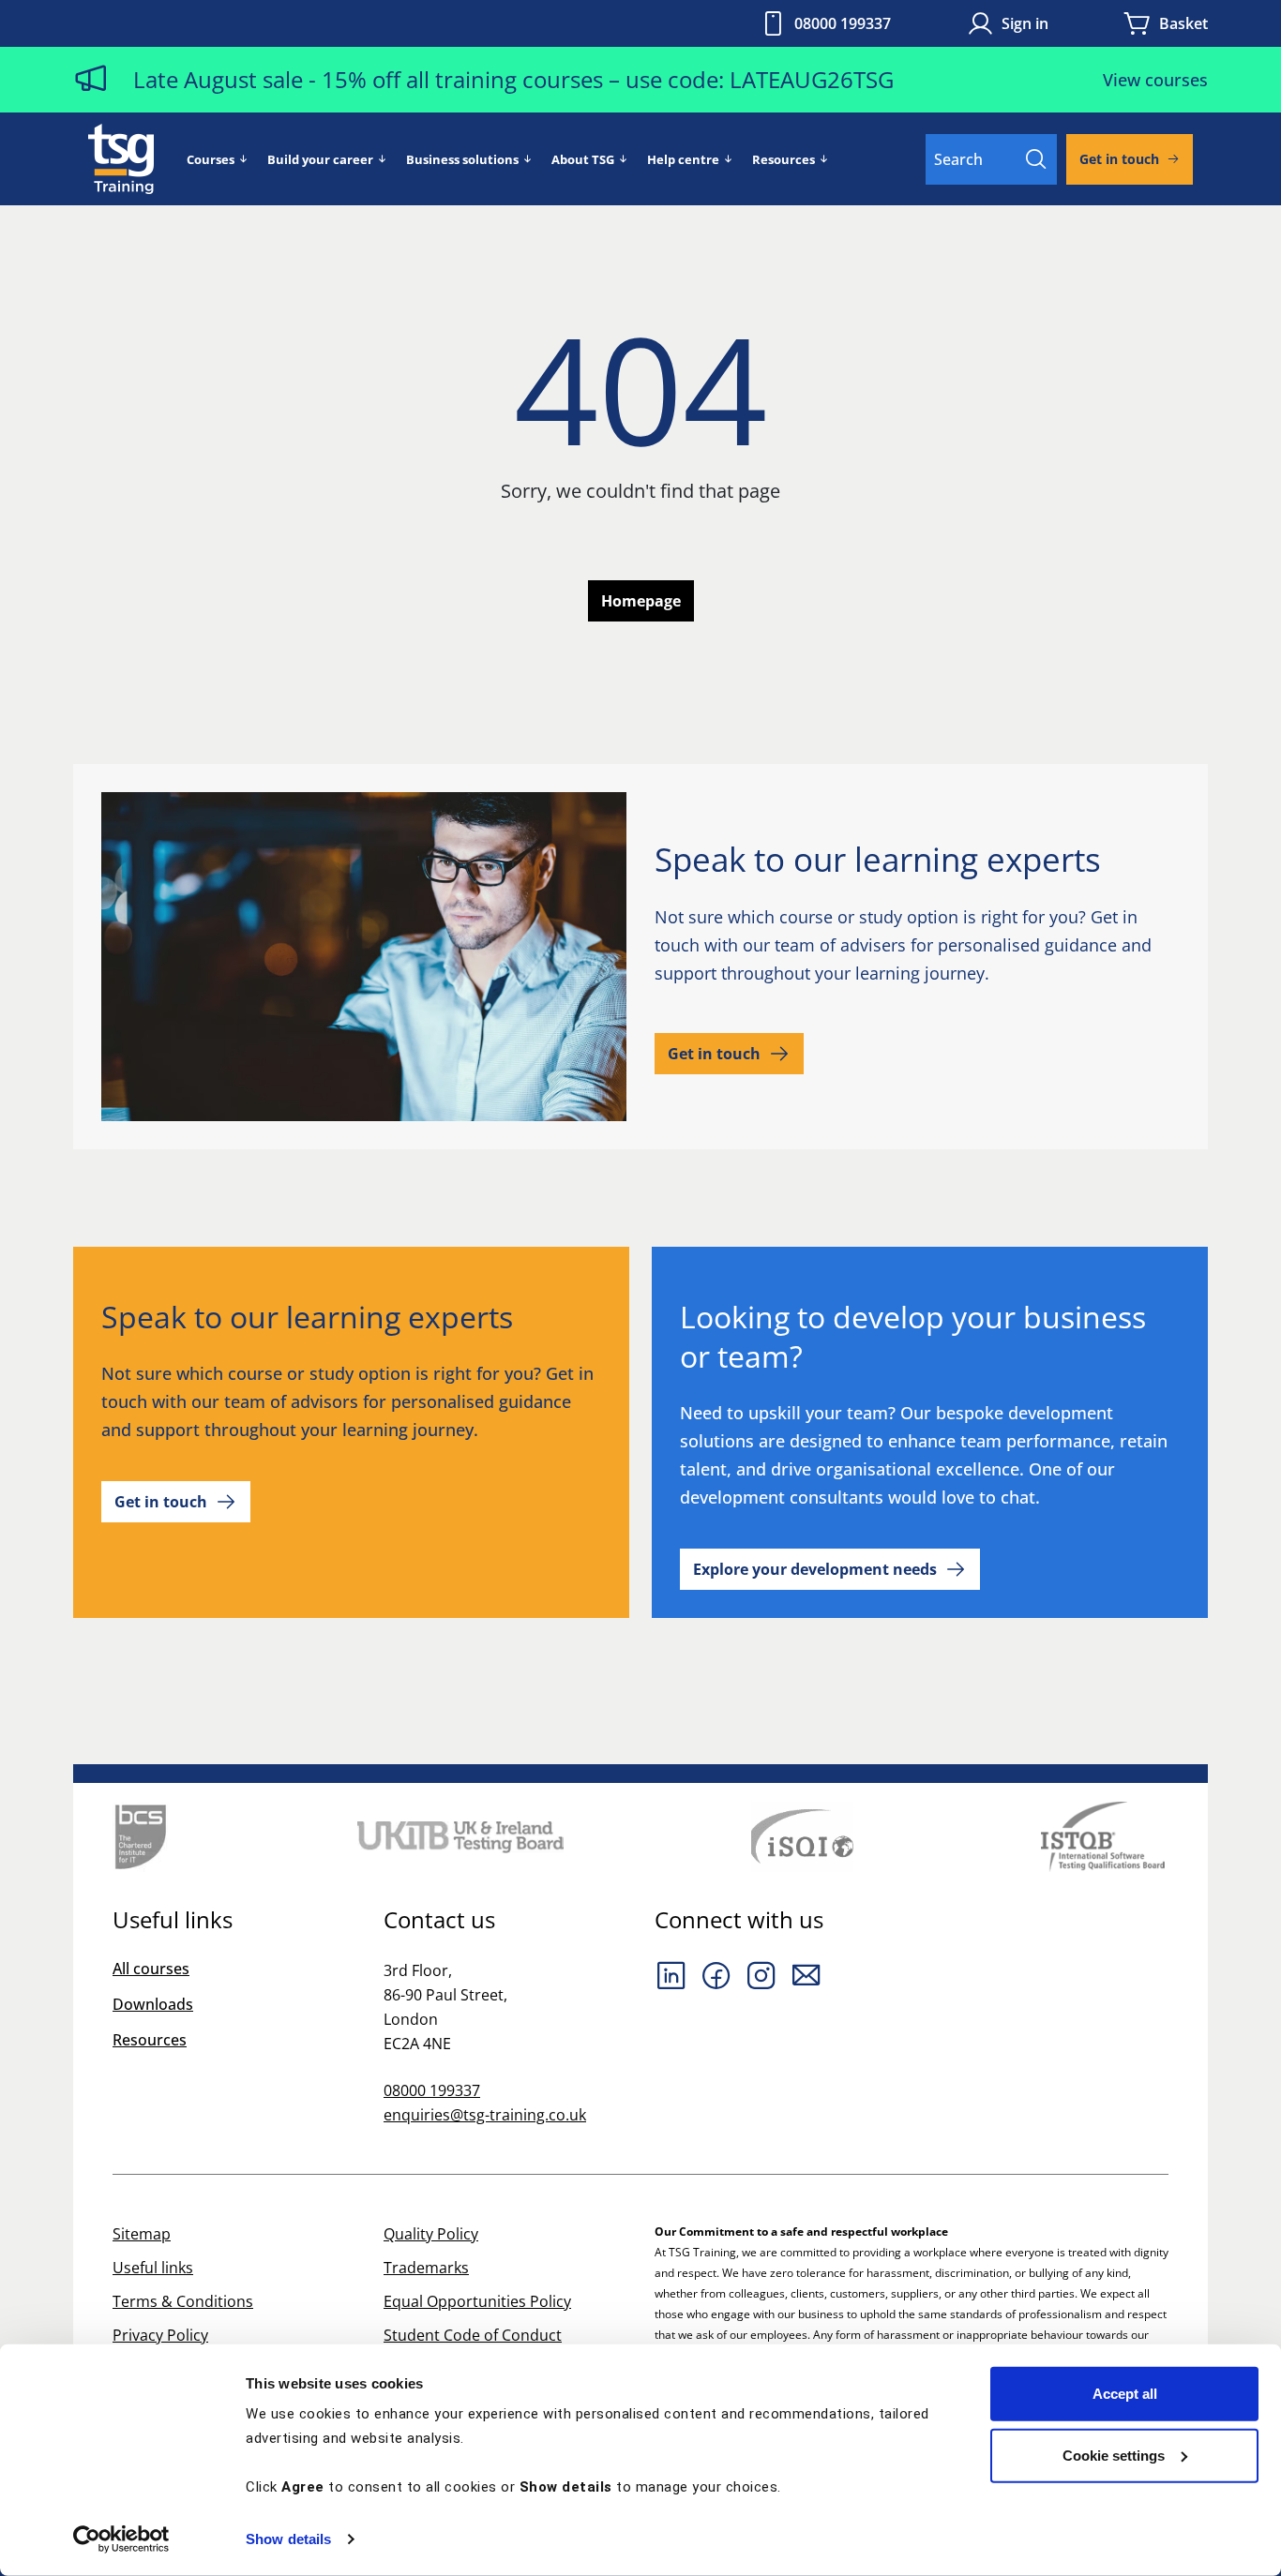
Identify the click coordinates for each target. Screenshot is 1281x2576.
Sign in (1025, 23)
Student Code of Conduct (473, 2335)
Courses (211, 159)
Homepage (641, 601)
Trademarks (426, 2268)
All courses (151, 1969)
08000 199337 (843, 23)
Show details (288, 2539)
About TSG (583, 159)
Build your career (320, 159)
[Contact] (806, 1975)
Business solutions (462, 159)
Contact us (439, 1920)
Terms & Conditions (183, 2301)
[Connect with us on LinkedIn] (671, 1975)
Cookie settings (1114, 2455)
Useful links (153, 2268)
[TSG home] (121, 157)
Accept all (1125, 2394)
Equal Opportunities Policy (477, 2301)
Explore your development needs (815, 1569)
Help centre (683, 159)
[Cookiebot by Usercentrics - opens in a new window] (121, 2539)
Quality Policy (431, 2234)
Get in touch (1119, 159)
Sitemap (142, 2234)
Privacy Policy (160, 2335)
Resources (784, 159)
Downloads (153, 2004)
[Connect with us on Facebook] (716, 1975)
